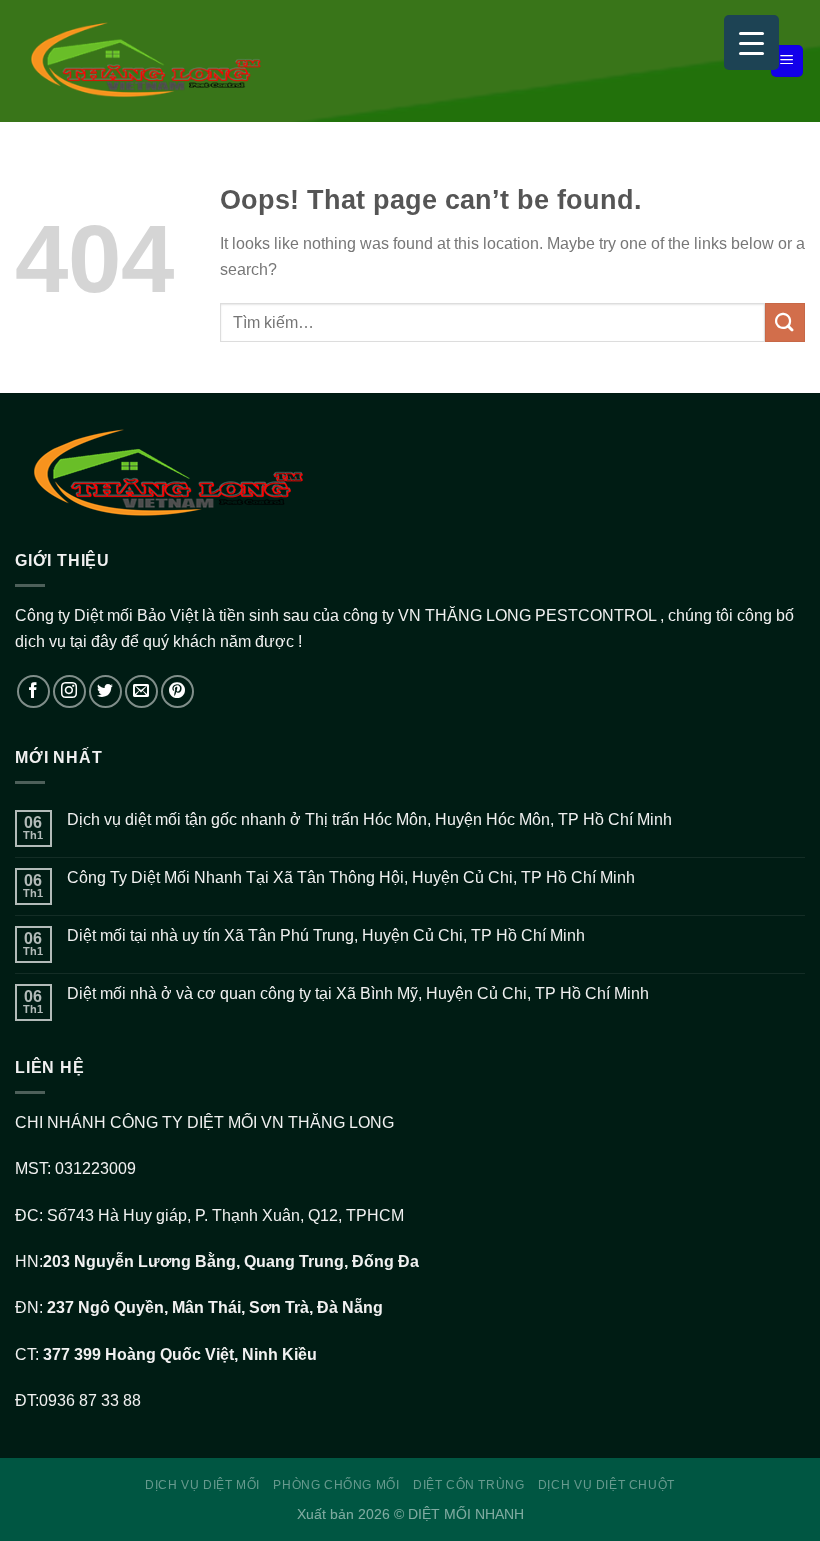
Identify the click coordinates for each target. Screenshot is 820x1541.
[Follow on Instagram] (69, 691)
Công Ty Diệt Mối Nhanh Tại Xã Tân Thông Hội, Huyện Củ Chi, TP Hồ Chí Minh (351, 877)
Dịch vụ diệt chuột (606, 1485)
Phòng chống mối (336, 1485)
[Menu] (787, 61)
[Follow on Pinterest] (177, 691)
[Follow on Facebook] (33, 691)
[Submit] (785, 322)
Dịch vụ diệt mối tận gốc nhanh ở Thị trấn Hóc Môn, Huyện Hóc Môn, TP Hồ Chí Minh (369, 819)
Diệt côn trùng (469, 1485)
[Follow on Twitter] (105, 691)
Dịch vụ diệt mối (202, 1485)
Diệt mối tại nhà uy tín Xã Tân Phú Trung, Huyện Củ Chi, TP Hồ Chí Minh (326, 935)
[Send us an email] (141, 691)
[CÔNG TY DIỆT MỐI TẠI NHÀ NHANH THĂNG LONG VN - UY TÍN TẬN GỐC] (185, 60)
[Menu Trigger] (751, 42)
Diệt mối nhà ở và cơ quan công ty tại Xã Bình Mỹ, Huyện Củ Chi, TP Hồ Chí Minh (358, 993)
